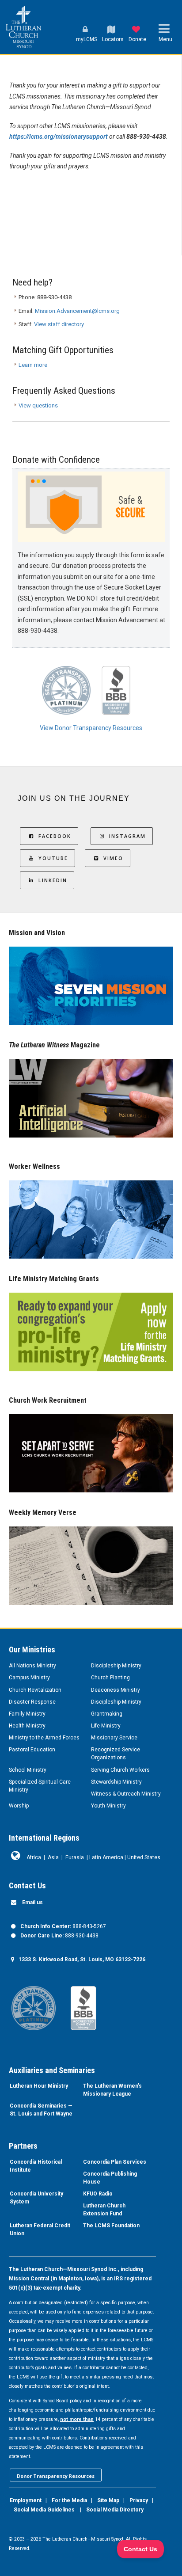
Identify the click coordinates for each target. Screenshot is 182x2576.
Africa (34, 1857)
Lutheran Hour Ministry (39, 2086)
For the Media (69, 2500)
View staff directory (59, 324)
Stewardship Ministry (116, 1782)
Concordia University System (36, 2198)
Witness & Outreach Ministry (126, 1794)
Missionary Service (114, 1738)
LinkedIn (53, 880)
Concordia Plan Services (115, 2162)
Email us (32, 1903)
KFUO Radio (98, 2194)
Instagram (127, 836)
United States (144, 1857)
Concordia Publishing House (110, 2178)
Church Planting (110, 1678)
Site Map (108, 2500)
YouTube (53, 858)
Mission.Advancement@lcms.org (77, 311)
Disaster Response (32, 1702)
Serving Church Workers (120, 1770)
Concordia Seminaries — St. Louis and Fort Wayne (41, 2110)
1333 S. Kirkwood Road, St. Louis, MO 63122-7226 (82, 1960)
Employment (26, 2500)
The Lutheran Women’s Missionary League (112, 2090)
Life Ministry (106, 1726)
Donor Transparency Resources (56, 2476)
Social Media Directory (115, 2510)
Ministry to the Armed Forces (44, 1738)
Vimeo (113, 858)
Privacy (139, 2500)
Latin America (106, 1857)
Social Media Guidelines (44, 2510)
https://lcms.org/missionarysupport (59, 137)
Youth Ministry (108, 1806)
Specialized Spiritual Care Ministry (40, 1786)
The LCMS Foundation (111, 2226)
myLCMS (87, 39)
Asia (53, 1857)
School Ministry (28, 1770)
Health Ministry (27, 1726)
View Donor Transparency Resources (91, 728)
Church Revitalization (35, 1690)
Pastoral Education (32, 1750)
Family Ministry (27, 1714)
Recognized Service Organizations (116, 1754)
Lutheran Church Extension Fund (104, 2210)
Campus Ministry (29, 1678)
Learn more (33, 365)
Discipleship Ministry (116, 1666)
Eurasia (75, 1857)
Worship (19, 1806)
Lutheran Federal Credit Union (40, 2230)
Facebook (55, 836)
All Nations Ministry (32, 1666)
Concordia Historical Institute (36, 2166)
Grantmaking (107, 1714)
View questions (38, 405)
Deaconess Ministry (116, 1690)
